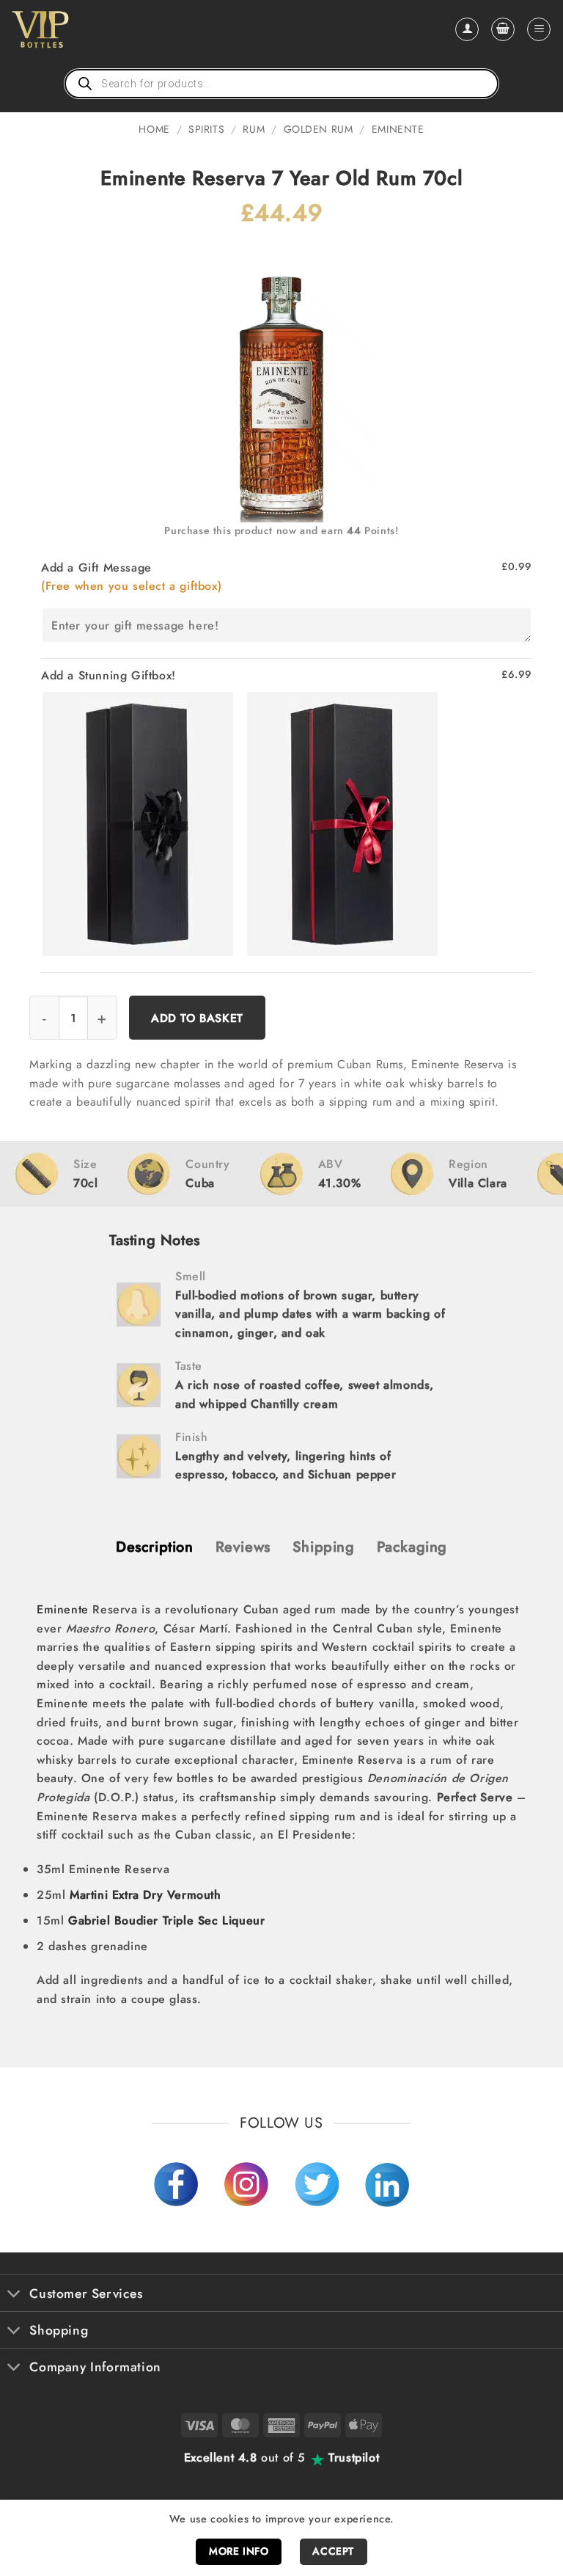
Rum (254, 129)
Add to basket (197, 1018)
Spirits (206, 129)
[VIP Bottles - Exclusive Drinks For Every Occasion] (72, 29)
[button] (503, 29)
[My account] (467, 29)
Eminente (398, 129)
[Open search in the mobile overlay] (281, 84)
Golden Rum (319, 129)
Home (154, 129)
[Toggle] (14, 2295)
